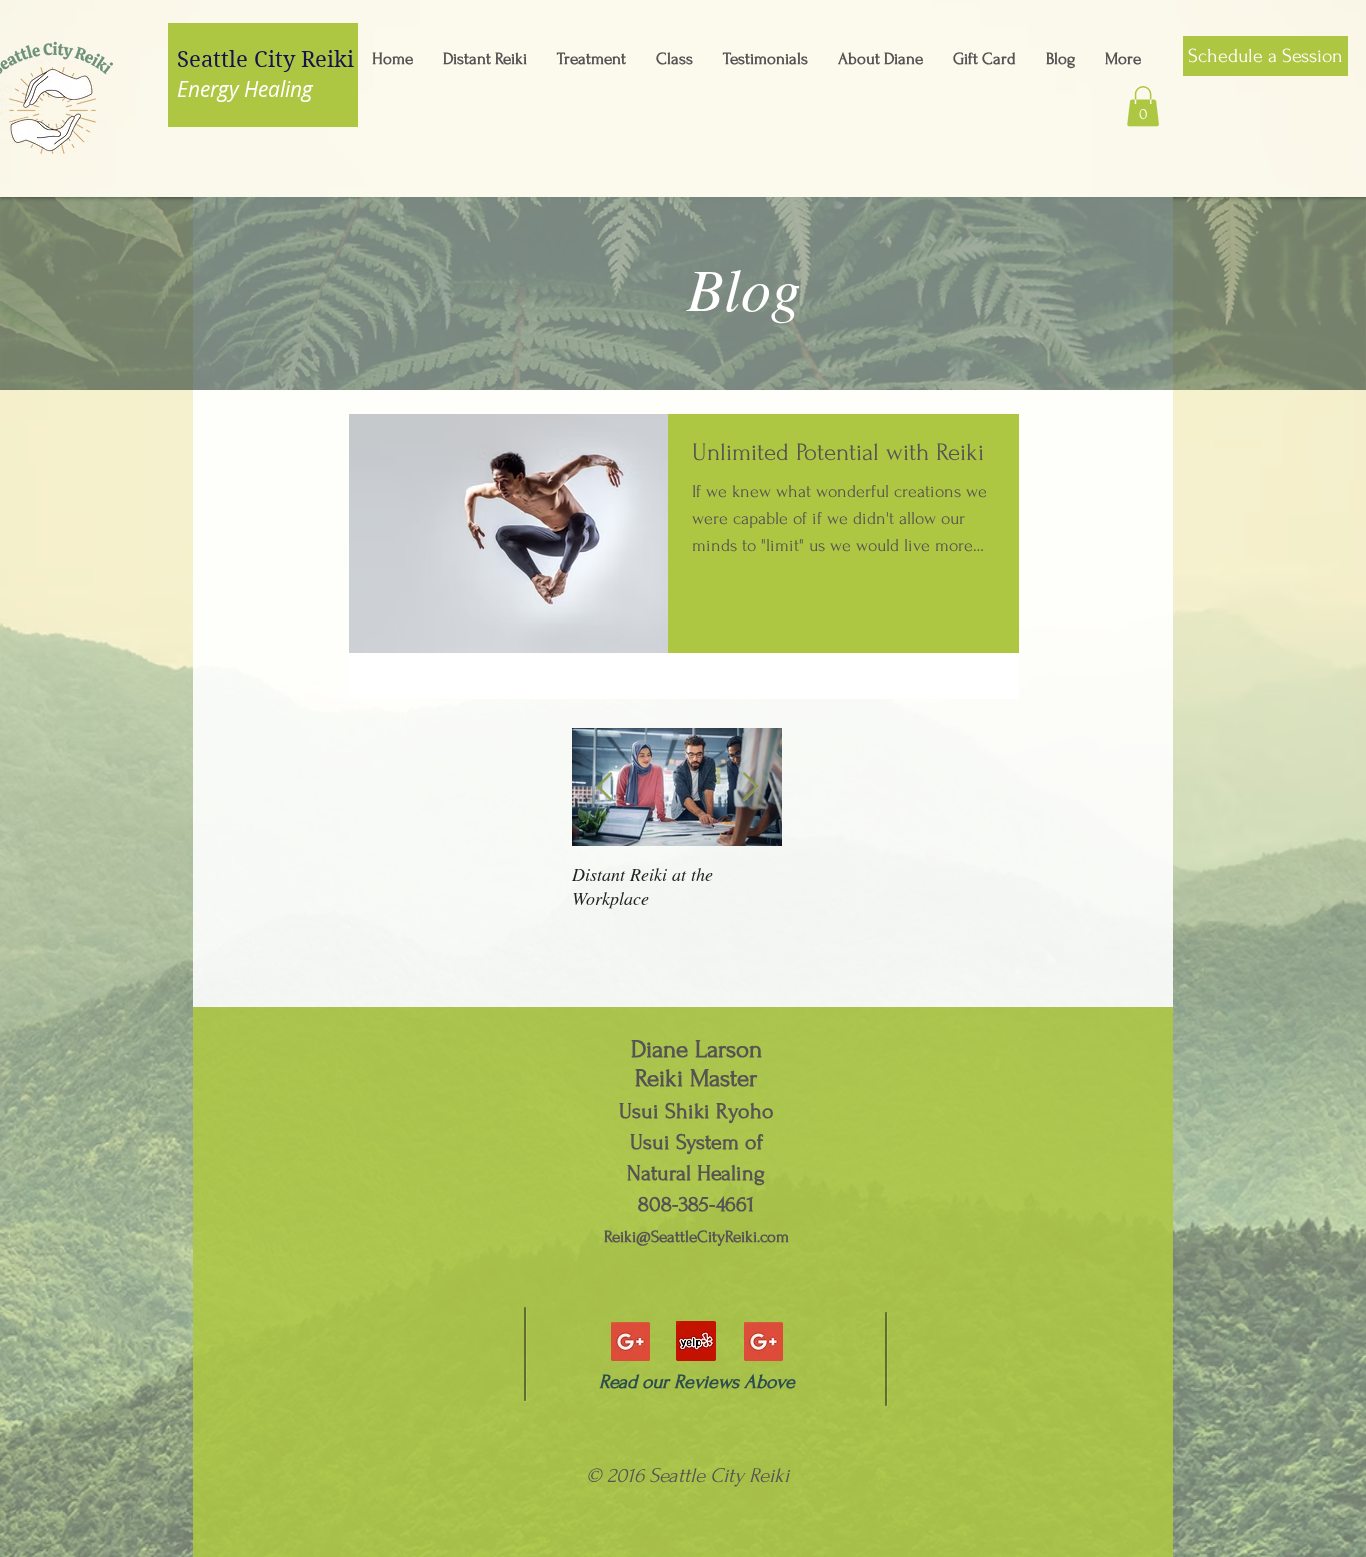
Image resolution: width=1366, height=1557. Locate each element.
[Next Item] (750, 787)
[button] (1143, 106)
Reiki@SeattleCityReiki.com (696, 1236)
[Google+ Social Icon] (630, 1341)
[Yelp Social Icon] (696, 1341)
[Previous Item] (604, 787)
